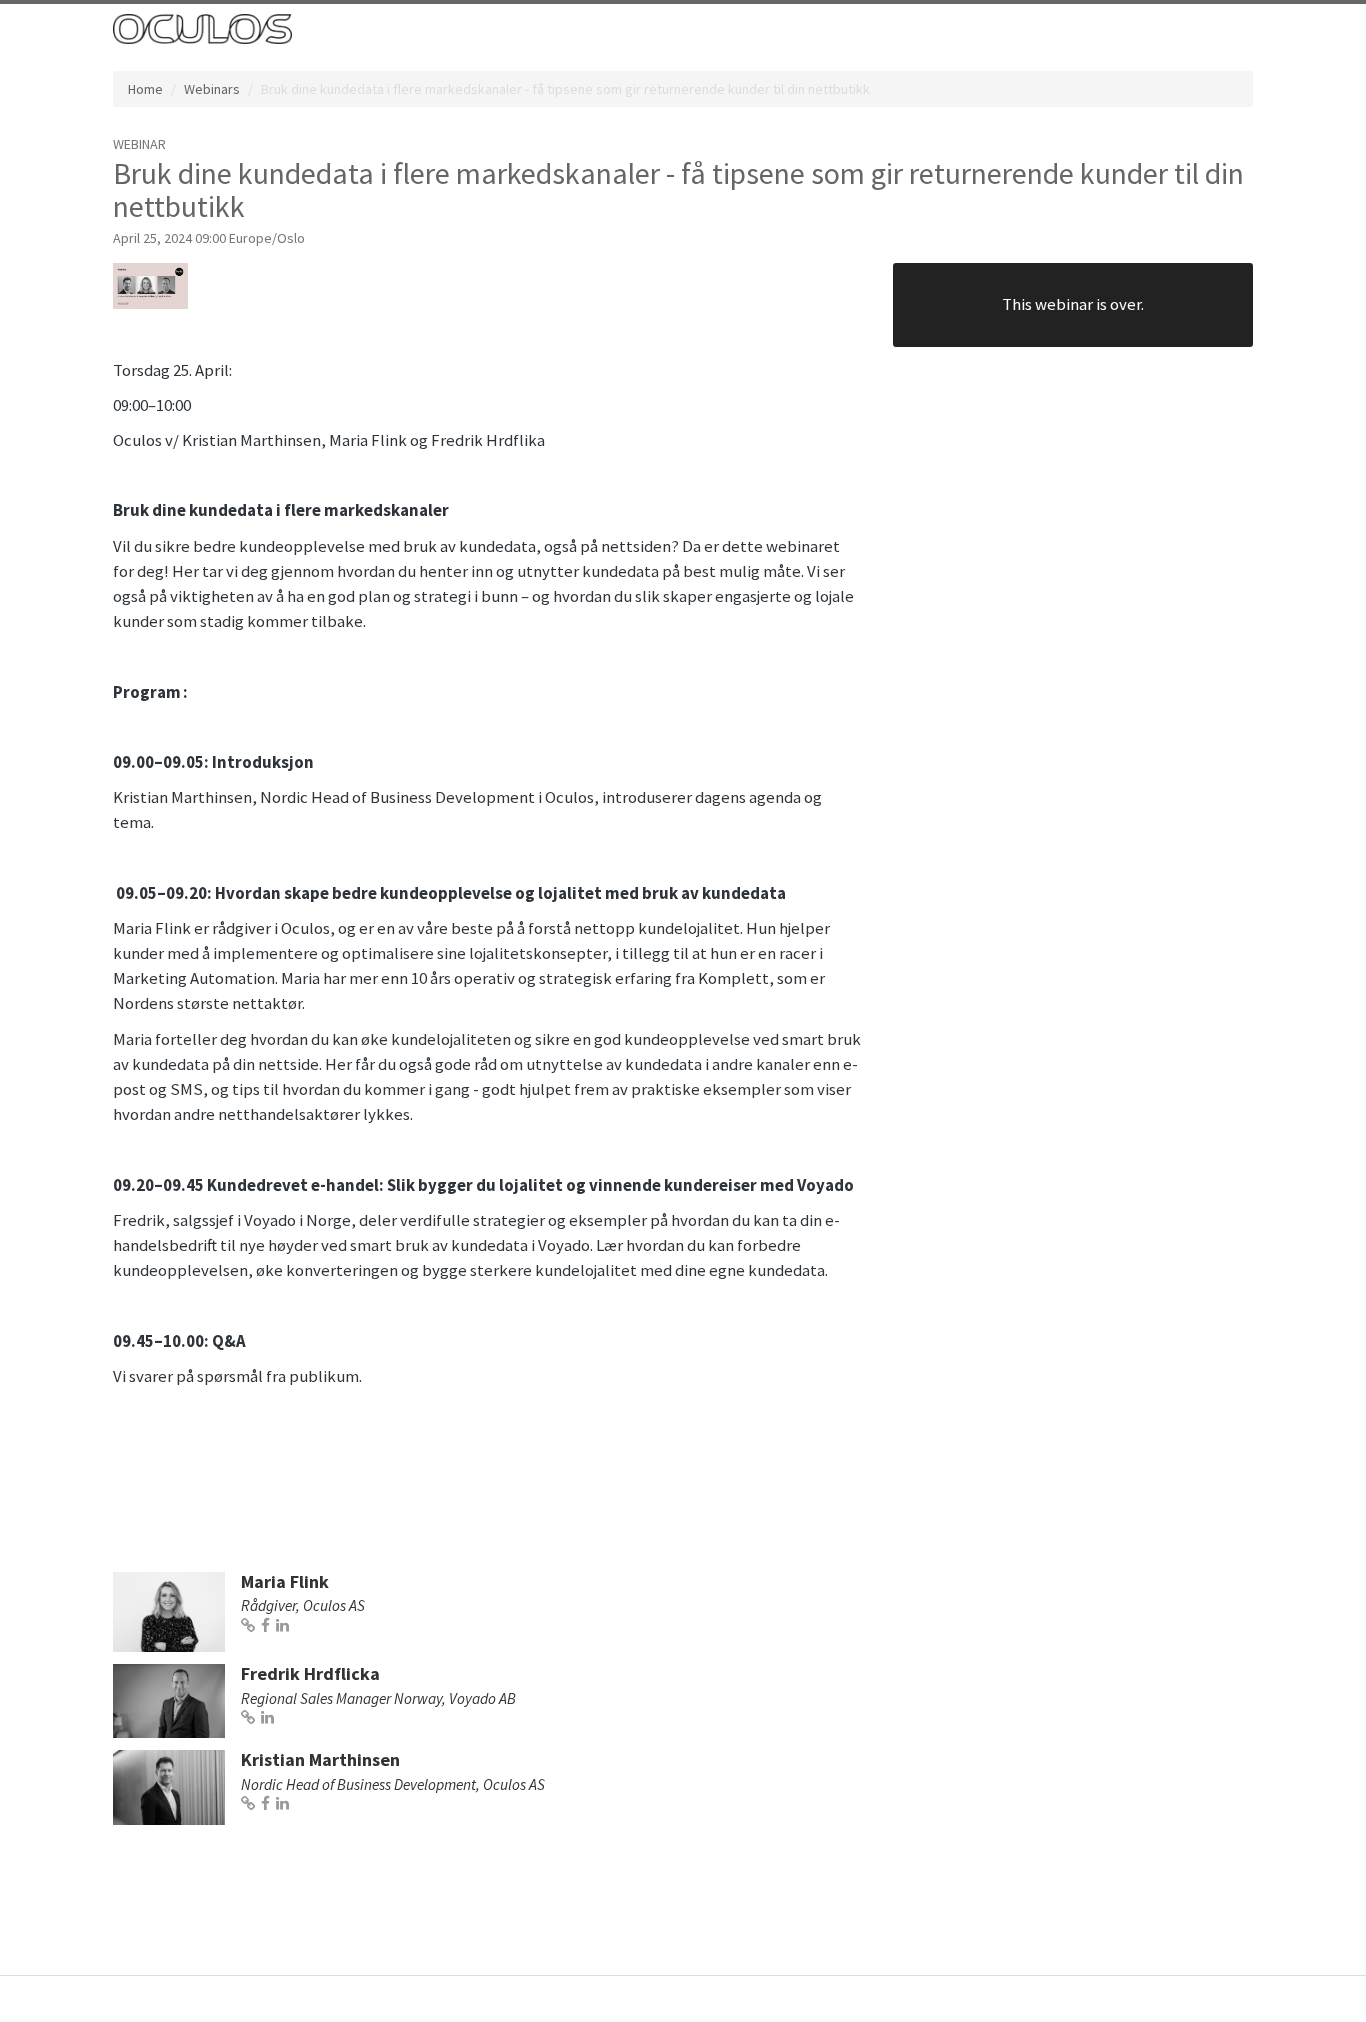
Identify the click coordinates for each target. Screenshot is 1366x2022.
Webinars (212, 89)
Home (145, 89)
